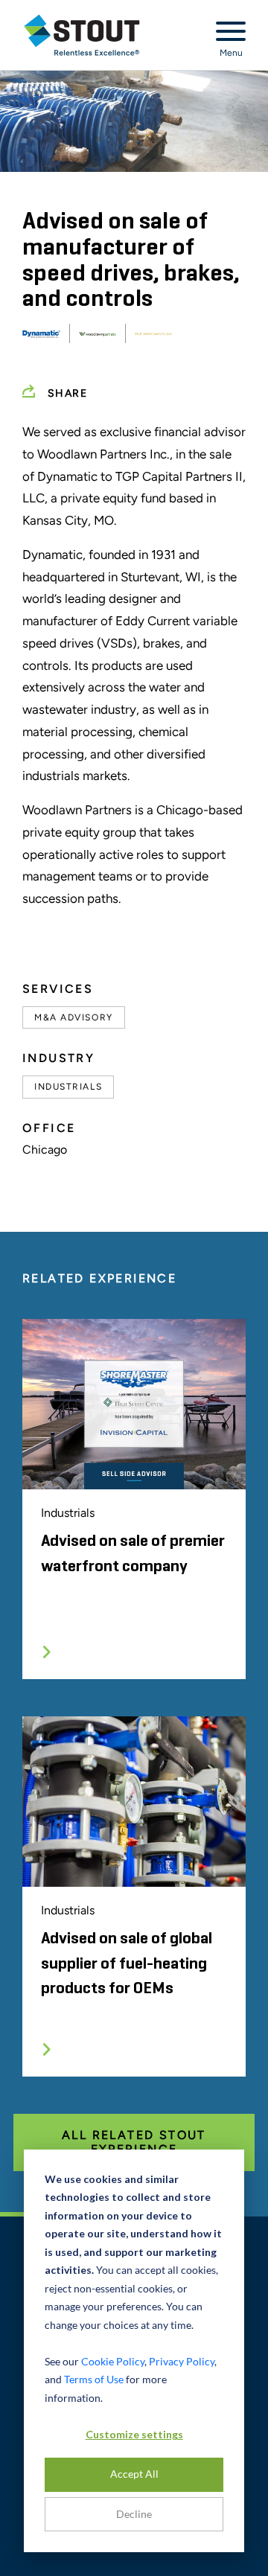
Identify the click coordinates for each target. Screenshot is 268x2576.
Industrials (68, 1087)
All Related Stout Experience (134, 2142)
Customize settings (134, 2434)
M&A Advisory (74, 1017)
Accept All (134, 2474)
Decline (134, 2514)
